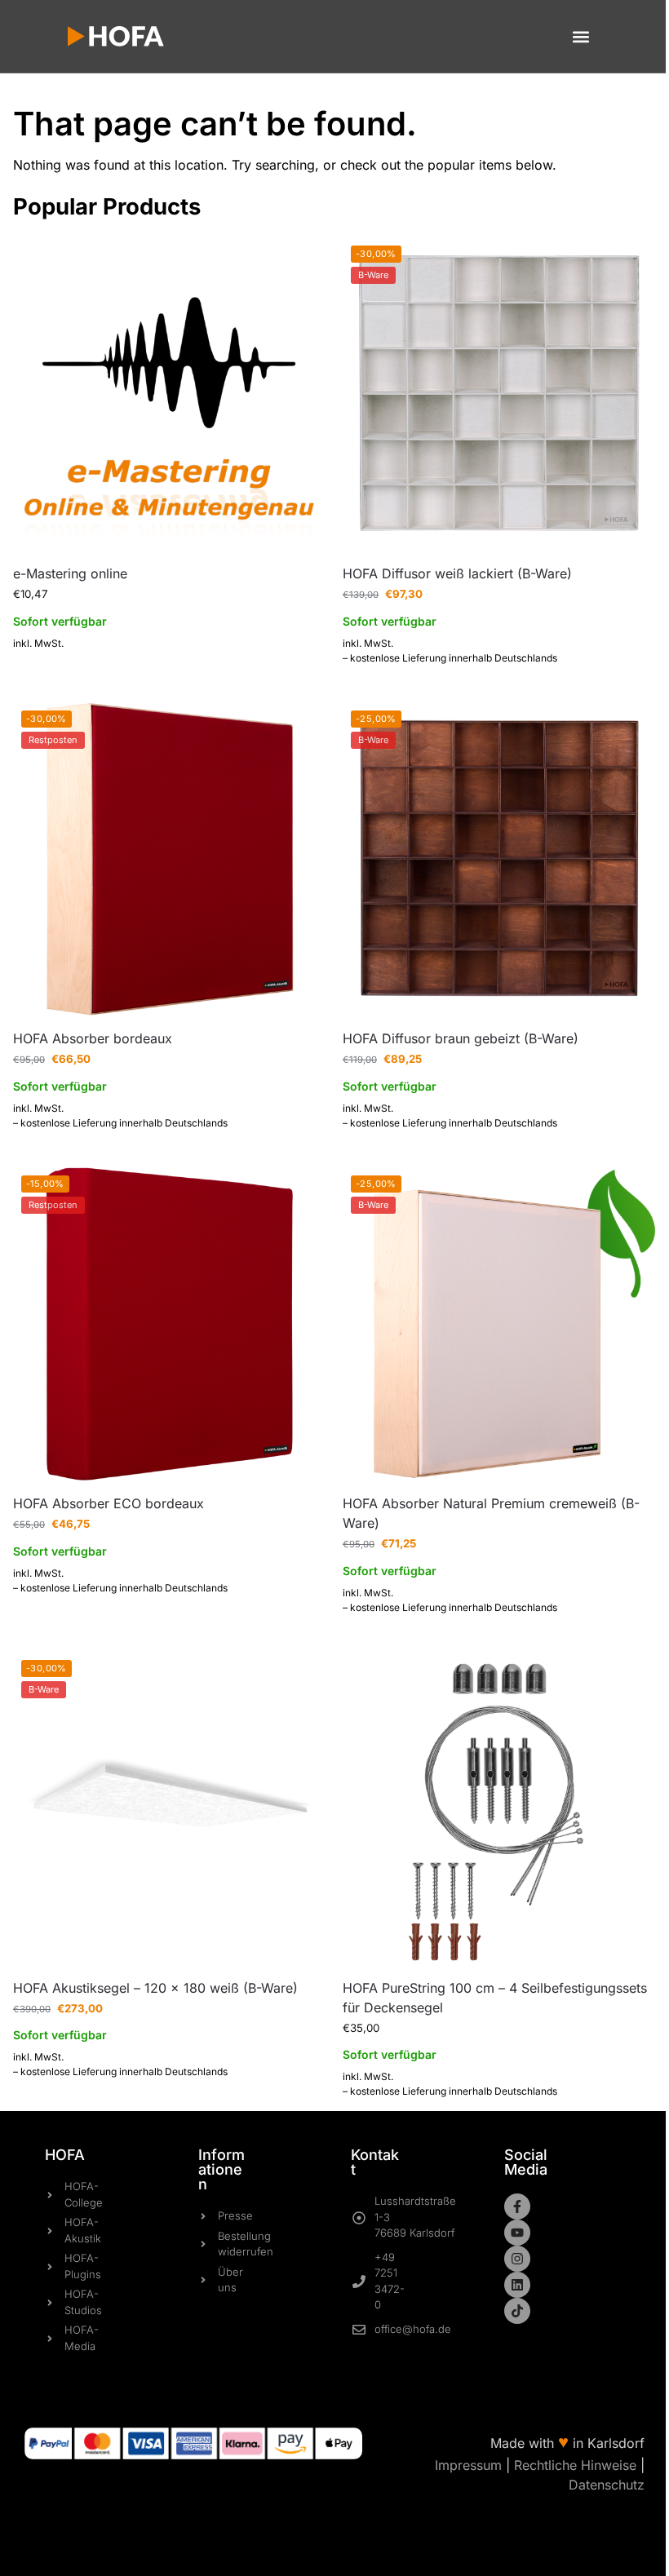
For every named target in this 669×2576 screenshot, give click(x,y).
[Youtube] (517, 2233)
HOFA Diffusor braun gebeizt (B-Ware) (461, 1038)
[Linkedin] (517, 2285)
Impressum (468, 2465)
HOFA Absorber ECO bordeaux (109, 1503)
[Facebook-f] (517, 2206)
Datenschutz (607, 2485)
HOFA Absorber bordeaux (93, 1038)
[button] (580, 36)
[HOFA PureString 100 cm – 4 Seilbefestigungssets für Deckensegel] (499, 1808)
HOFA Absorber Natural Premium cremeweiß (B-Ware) (491, 1513)
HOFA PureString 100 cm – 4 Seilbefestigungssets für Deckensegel (495, 1998)
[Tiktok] (517, 2311)
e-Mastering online (70, 573)
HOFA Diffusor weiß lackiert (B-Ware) (457, 573)
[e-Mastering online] (170, 394)
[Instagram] (517, 2259)
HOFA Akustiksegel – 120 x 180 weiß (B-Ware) (155, 1988)
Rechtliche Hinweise (575, 2465)
